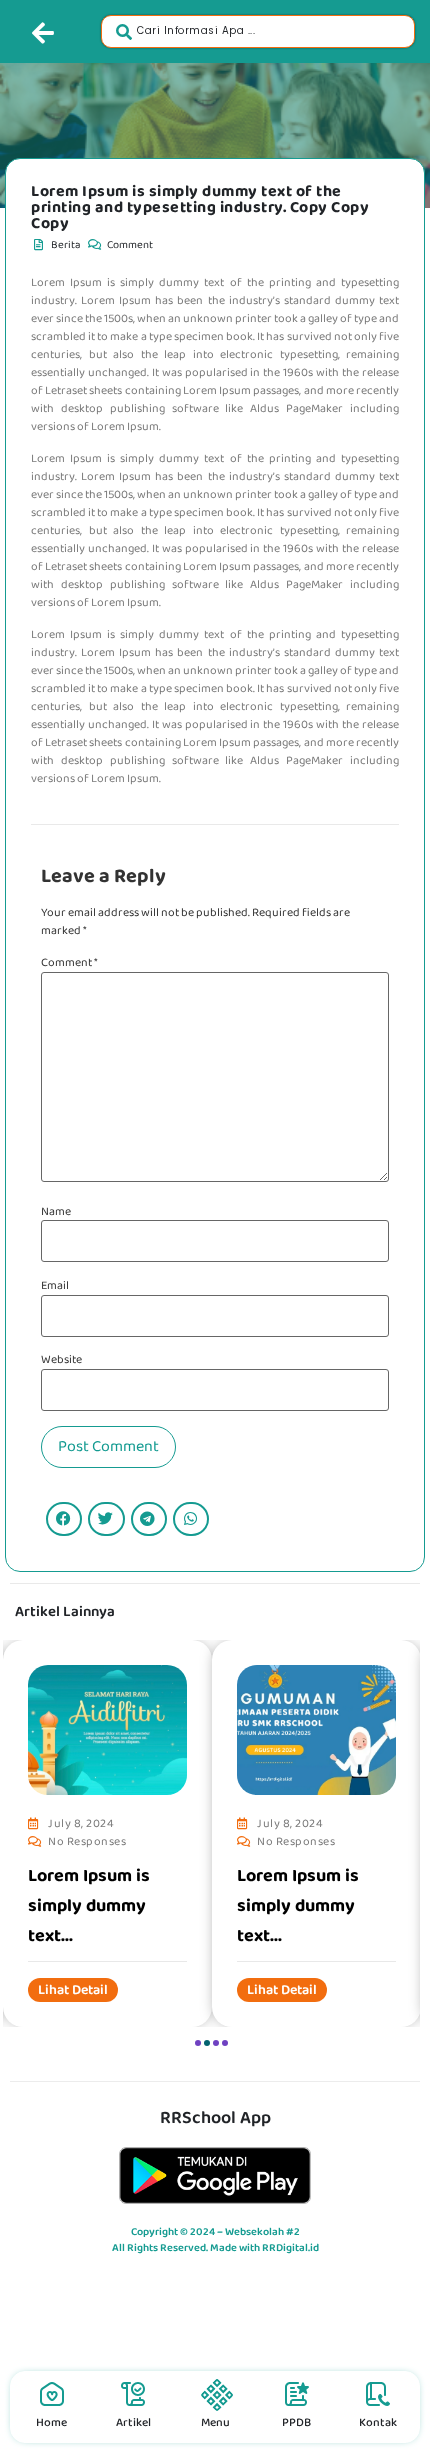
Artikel (133, 2422)
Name (56, 1212)
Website (61, 1360)
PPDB (296, 2422)
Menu (215, 2422)
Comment (69, 963)
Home (51, 2422)
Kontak (378, 2422)
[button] (64, 1519)
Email (55, 1286)
